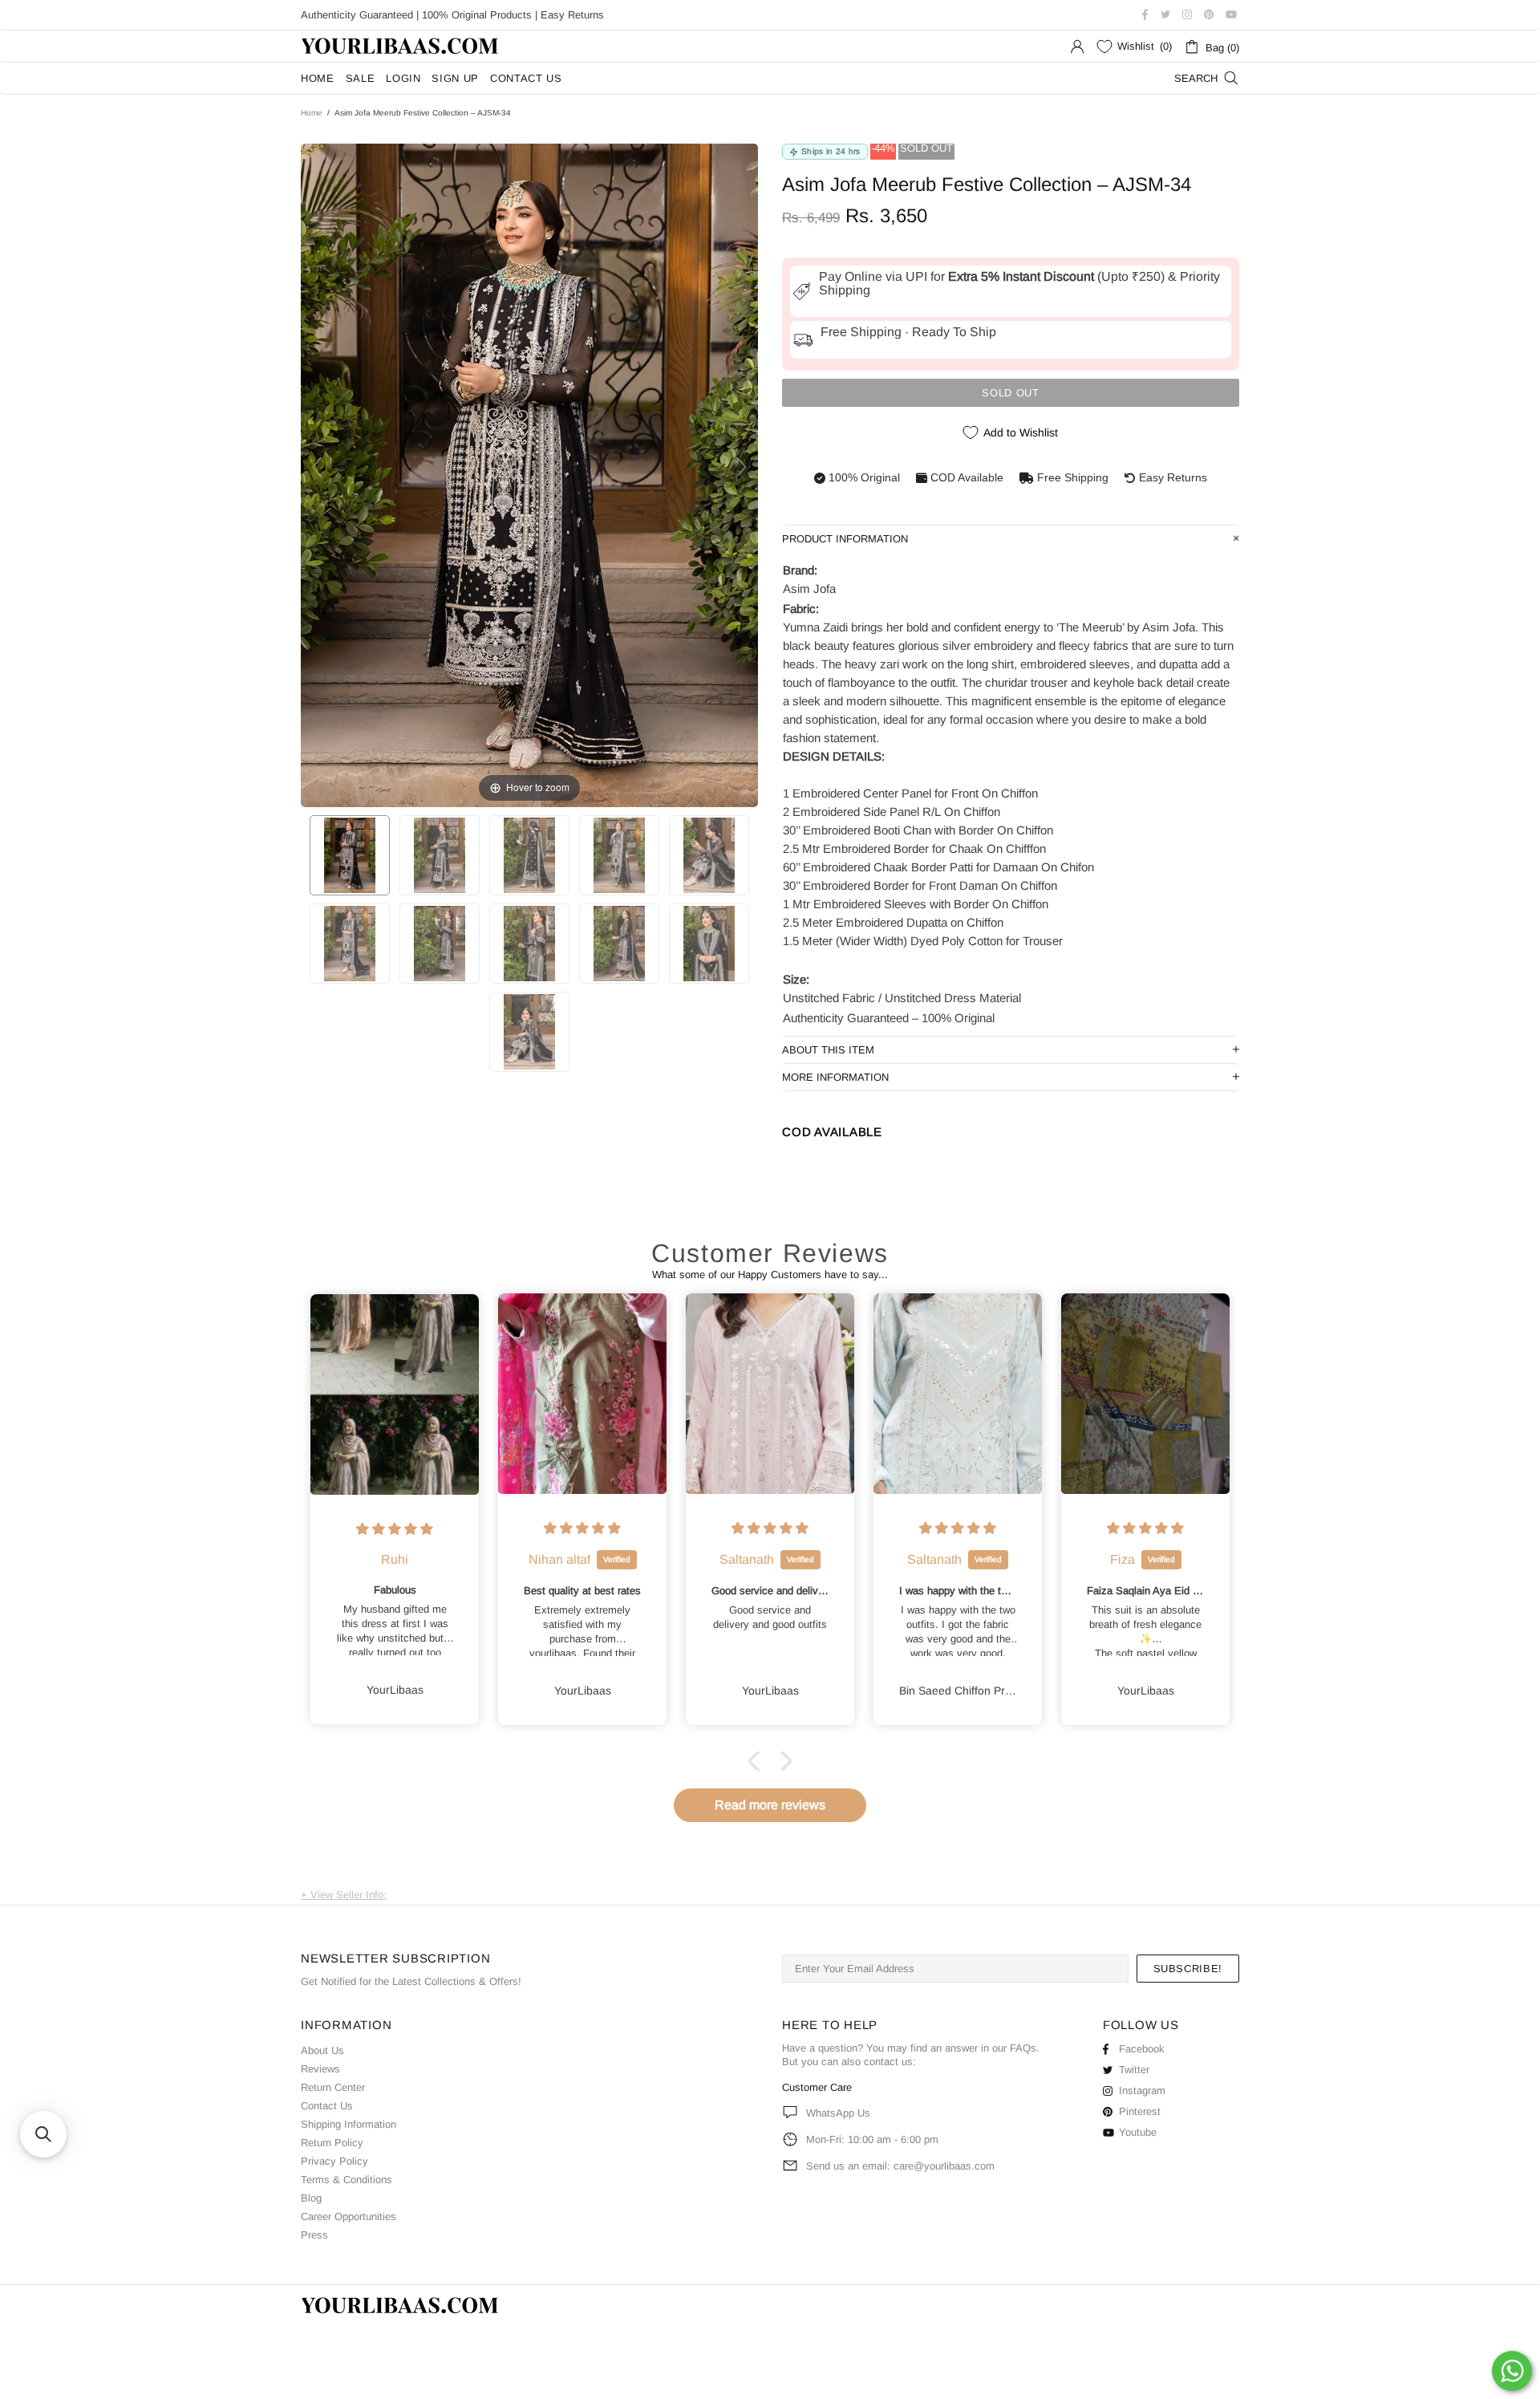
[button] (758, 1761)
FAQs (1023, 2048)
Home (312, 113)
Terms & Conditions (346, 2180)
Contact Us (327, 2106)
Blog (311, 2198)
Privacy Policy (334, 2161)
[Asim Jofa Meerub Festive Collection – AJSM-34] (350, 855)
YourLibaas (401, 46)
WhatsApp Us (838, 2113)
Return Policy (332, 2143)
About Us (322, 2050)
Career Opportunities (349, 2216)
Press (314, 2235)
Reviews (320, 2069)
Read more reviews (770, 1805)
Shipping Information (349, 2124)
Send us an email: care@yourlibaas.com (900, 2166)
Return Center (333, 2087)
